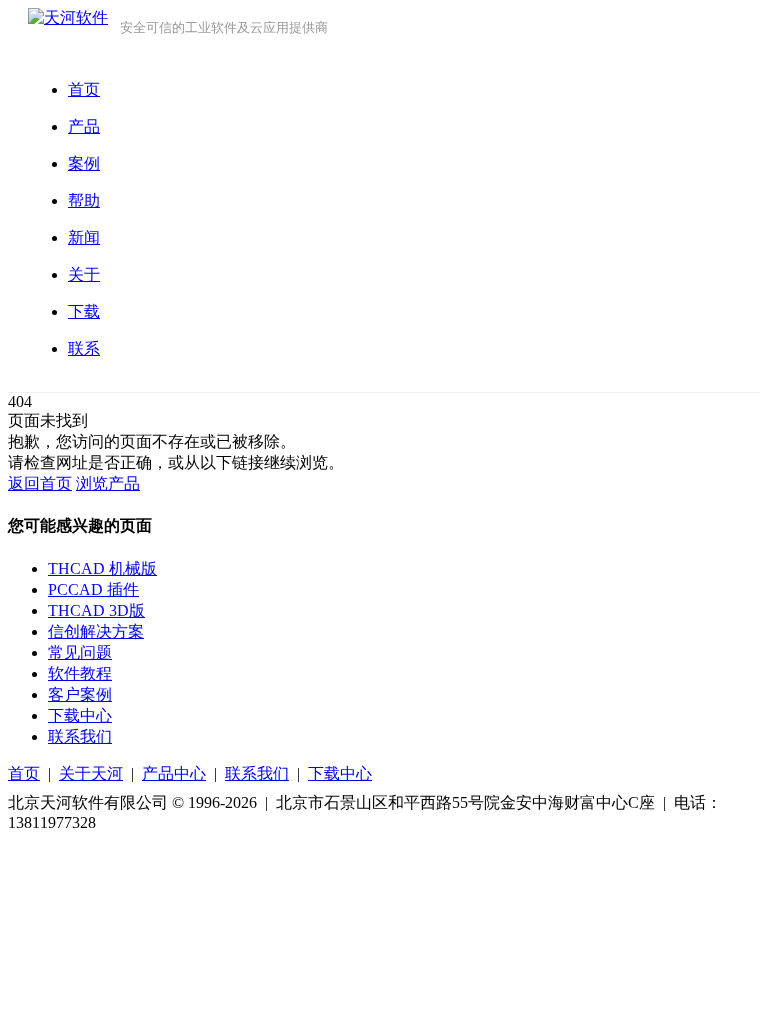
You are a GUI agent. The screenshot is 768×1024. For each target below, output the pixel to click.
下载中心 (80, 715)
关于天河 (91, 773)
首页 (24, 773)
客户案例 (80, 694)
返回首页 (40, 483)
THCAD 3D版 (96, 610)
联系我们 (80, 736)
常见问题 (80, 652)
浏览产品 (108, 483)
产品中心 (174, 773)
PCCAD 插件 (93, 589)
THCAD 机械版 (102, 568)
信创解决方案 (96, 631)
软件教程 (80, 673)
